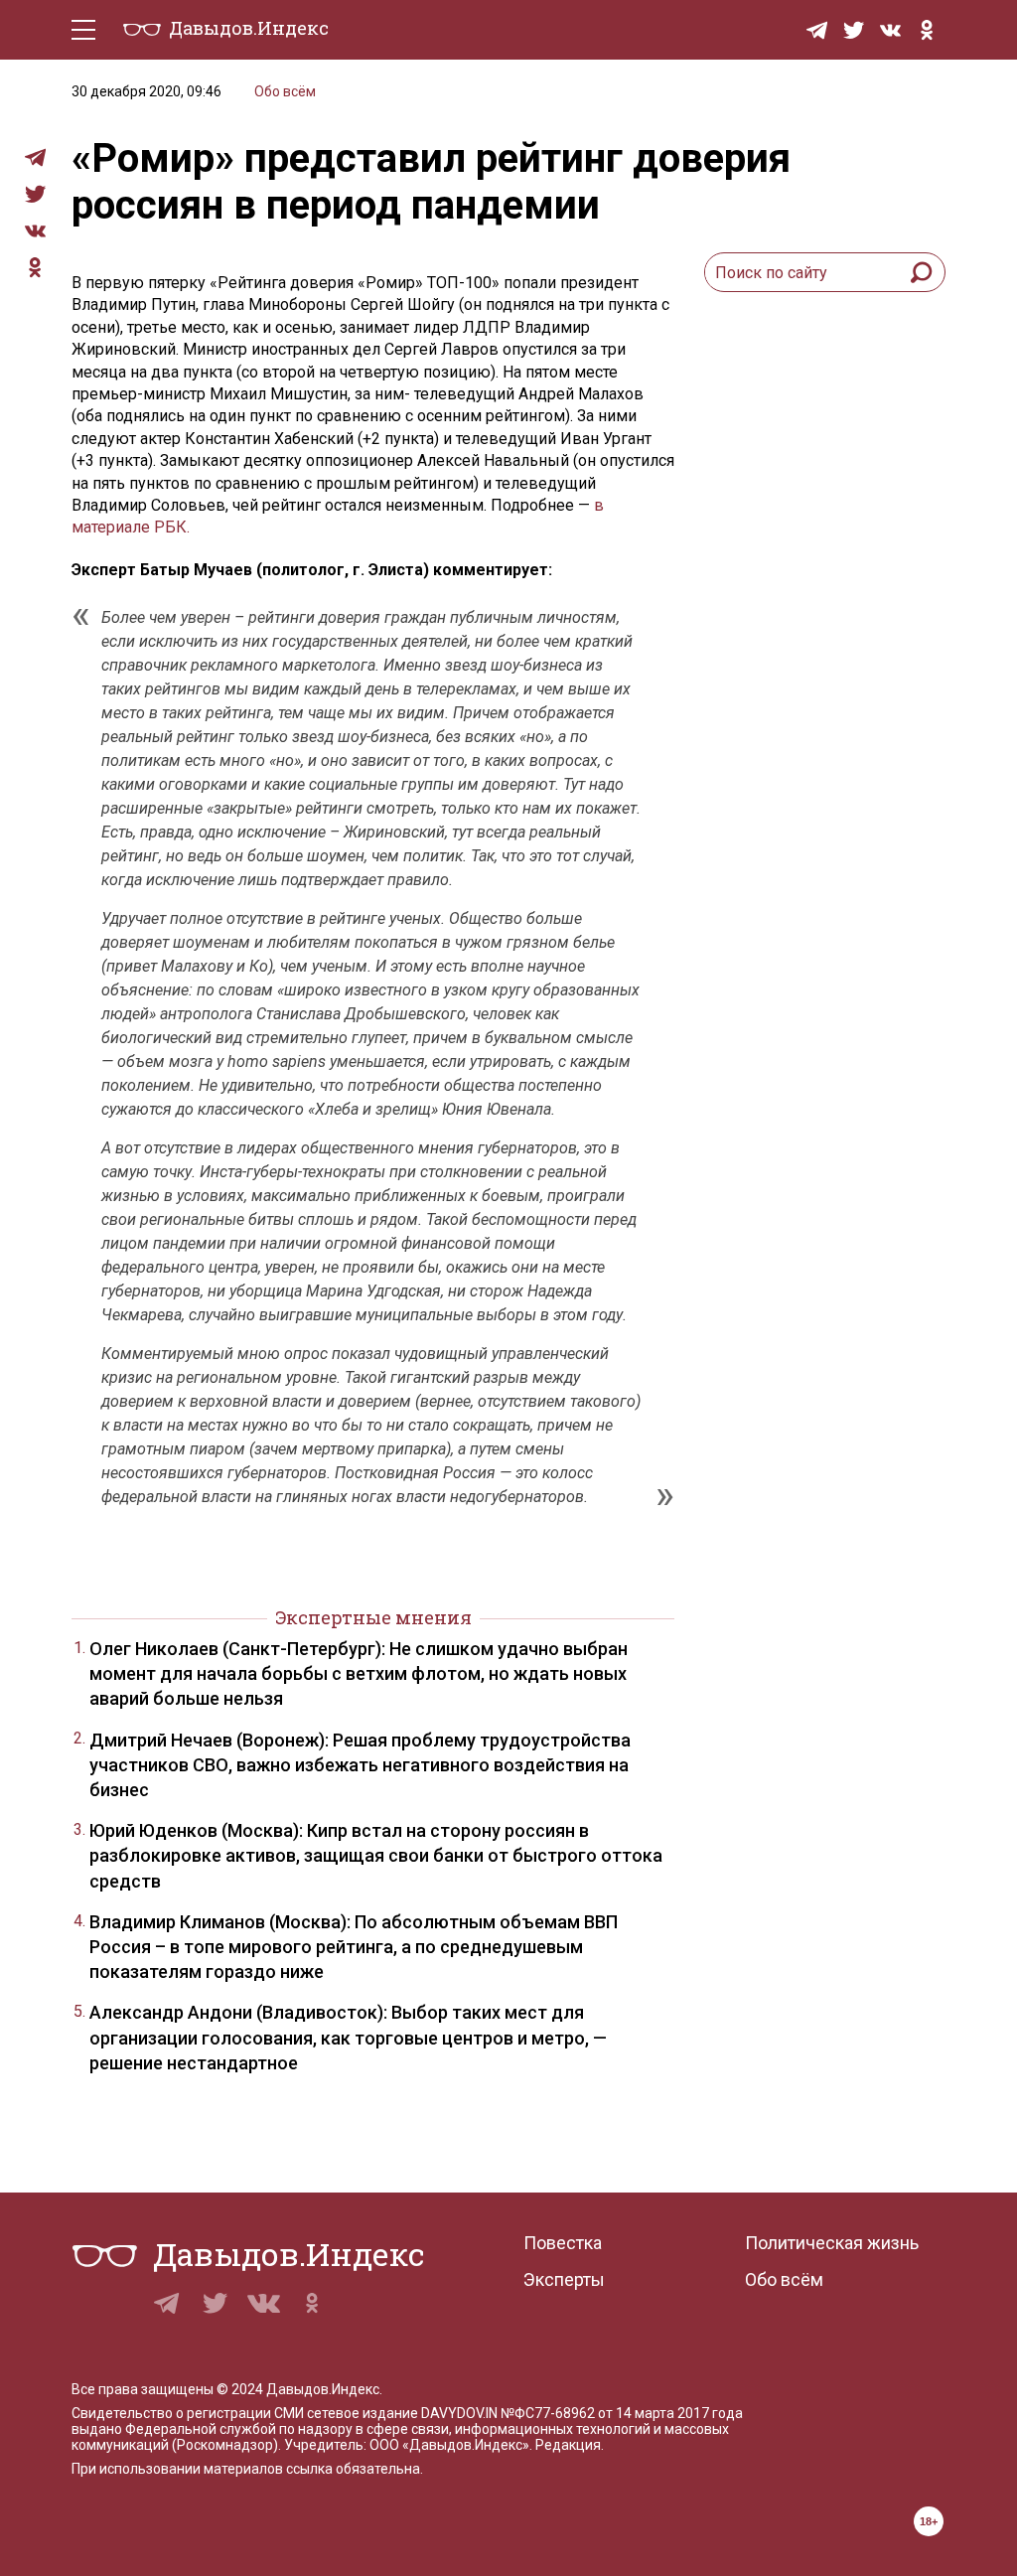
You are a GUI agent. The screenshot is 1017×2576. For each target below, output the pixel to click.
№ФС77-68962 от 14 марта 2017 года (622, 2413)
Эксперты (564, 2279)
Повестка (563, 2243)
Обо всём (285, 91)
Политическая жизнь (832, 2243)
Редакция (568, 2445)
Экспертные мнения (373, 1617)
